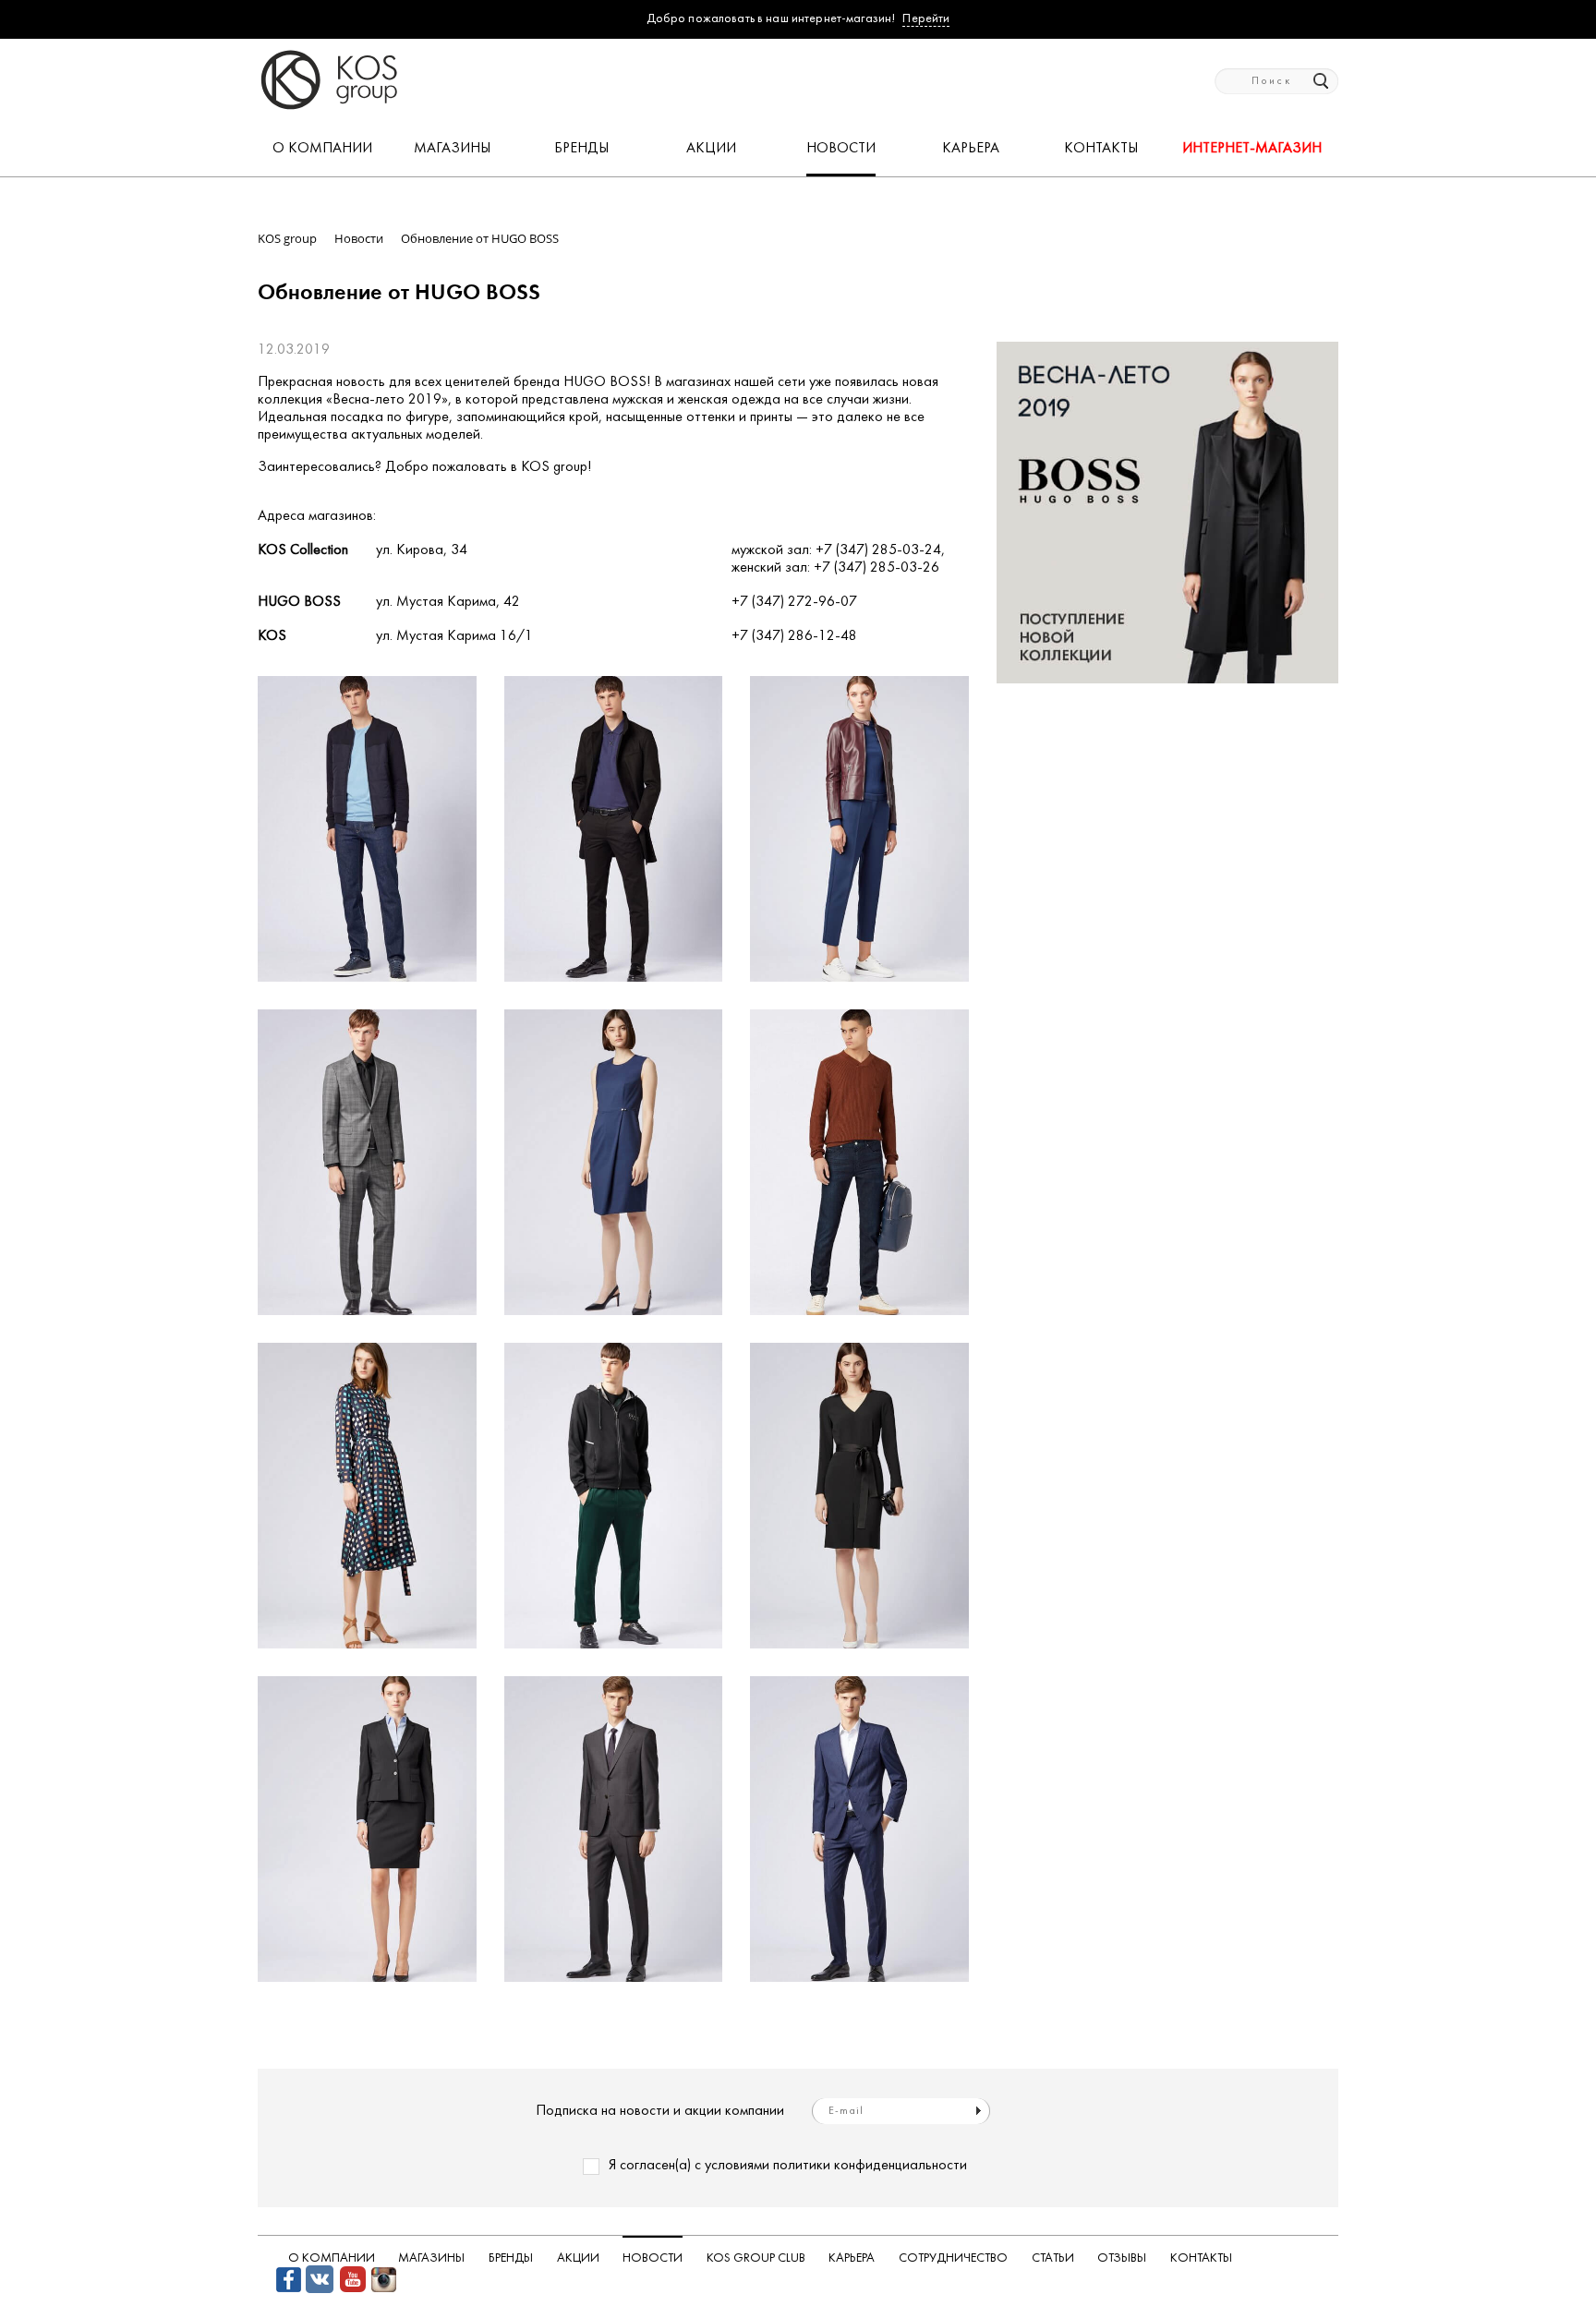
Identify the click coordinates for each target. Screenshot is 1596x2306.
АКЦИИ (711, 149)
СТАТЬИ (1053, 2258)
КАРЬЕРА (971, 149)
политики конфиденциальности (870, 2166)
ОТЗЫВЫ (1122, 2258)
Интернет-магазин (1252, 149)
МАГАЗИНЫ (452, 149)
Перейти (926, 19)
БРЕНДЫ (581, 149)
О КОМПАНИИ (322, 149)
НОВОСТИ (841, 149)
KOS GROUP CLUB (756, 2258)
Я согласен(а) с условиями (788, 2166)
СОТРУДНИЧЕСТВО (953, 2258)
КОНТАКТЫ (1101, 149)
